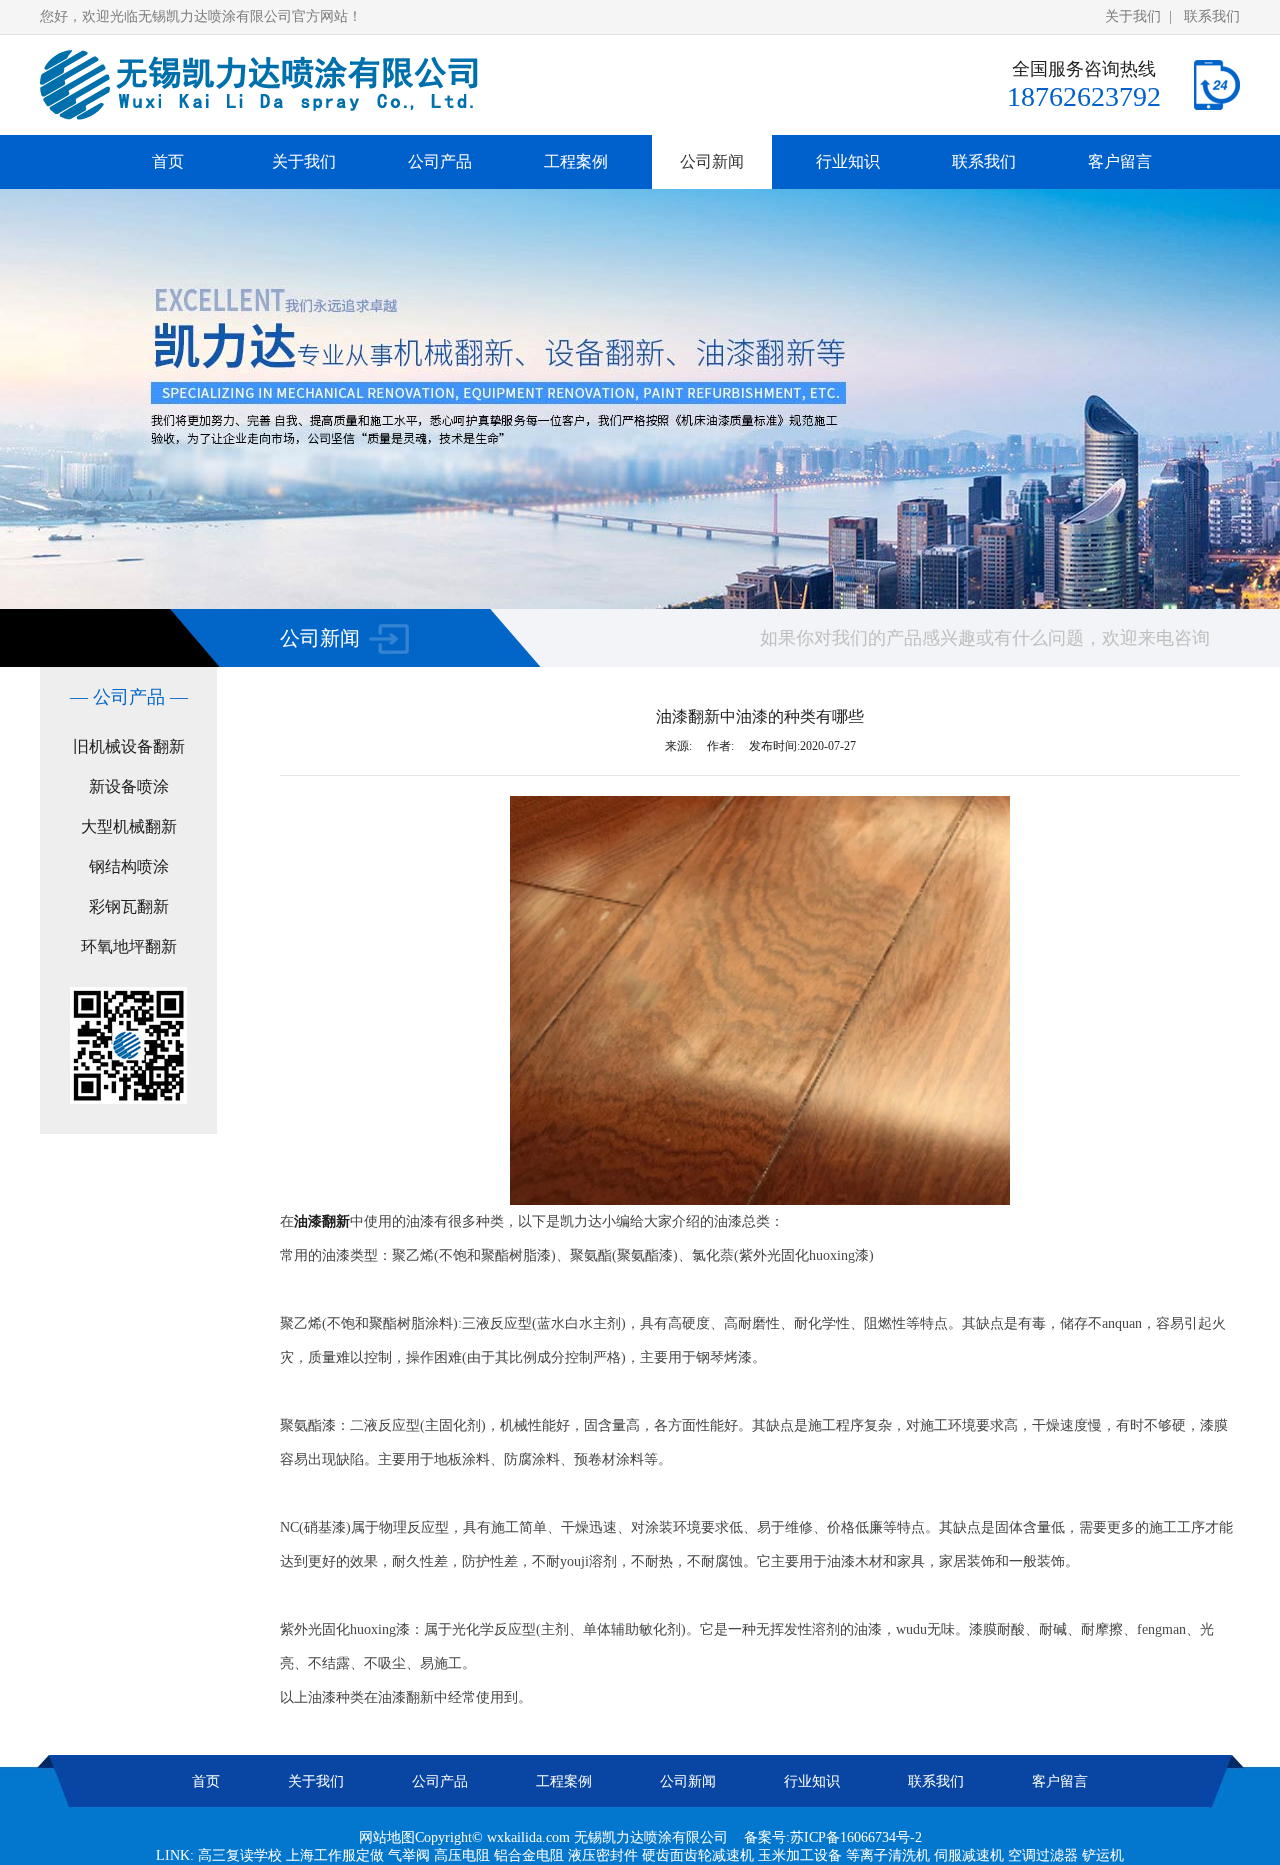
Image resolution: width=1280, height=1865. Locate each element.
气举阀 (409, 1855)
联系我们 (1212, 16)
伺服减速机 (969, 1855)
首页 (168, 161)
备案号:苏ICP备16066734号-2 (833, 1837)
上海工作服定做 (335, 1855)
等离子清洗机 (888, 1855)
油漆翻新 (322, 1221)
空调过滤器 (1043, 1855)
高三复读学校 (240, 1855)
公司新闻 (712, 161)
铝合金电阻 (529, 1855)
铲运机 (1103, 1855)
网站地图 (387, 1837)
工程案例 (576, 161)
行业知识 (848, 161)
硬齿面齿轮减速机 (698, 1855)
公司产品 (440, 161)
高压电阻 (462, 1855)
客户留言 (1120, 161)
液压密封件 (603, 1855)
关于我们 (1133, 16)
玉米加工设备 (800, 1855)
